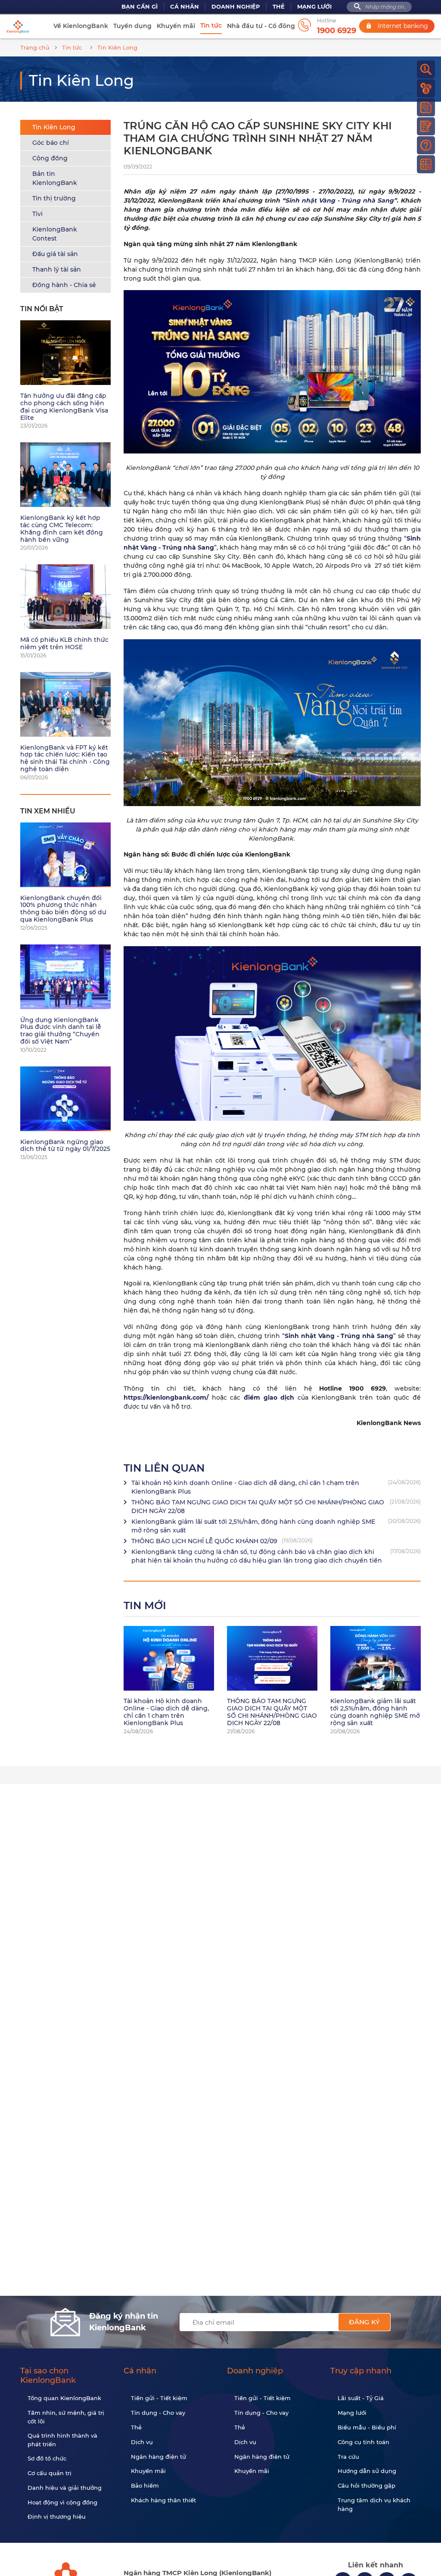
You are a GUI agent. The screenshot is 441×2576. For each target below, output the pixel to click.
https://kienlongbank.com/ (166, 1397)
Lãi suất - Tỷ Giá (361, 2398)
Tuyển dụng (132, 26)
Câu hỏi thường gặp (366, 2485)
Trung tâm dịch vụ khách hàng (374, 2504)
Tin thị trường (54, 198)
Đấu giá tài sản (55, 254)
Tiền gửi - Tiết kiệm (159, 2398)
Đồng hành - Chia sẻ (64, 285)
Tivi (37, 214)
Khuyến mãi (176, 26)
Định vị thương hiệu (57, 2517)
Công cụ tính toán (363, 2442)
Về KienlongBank (81, 26)
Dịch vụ (142, 2442)
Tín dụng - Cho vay (158, 2413)
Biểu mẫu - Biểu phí (367, 2427)
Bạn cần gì (140, 7)
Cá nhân (185, 7)
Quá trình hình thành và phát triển (62, 2440)
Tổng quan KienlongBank (64, 2398)
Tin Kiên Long (54, 127)
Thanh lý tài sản (57, 269)
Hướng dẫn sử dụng (367, 2471)
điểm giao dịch (269, 1397)
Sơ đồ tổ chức (47, 2458)
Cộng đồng (50, 158)
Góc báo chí (51, 143)
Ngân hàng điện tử (158, 2457)
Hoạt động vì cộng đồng (62, 2502)
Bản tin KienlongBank (55, 178)
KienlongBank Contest (55, 234)
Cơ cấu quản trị (50, 2473)
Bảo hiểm (145, 2485)
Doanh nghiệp (236, 7)
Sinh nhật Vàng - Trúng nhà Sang (339, 200)
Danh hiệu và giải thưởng (65, 2488)
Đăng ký (364, 2322)
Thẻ (279, 7)
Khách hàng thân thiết (163, 2500)
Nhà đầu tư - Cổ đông (261, 26)
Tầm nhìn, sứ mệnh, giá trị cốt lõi (66, 2417)
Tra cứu (348, 2457)
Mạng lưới (314, 7)
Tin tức (211, 25)
